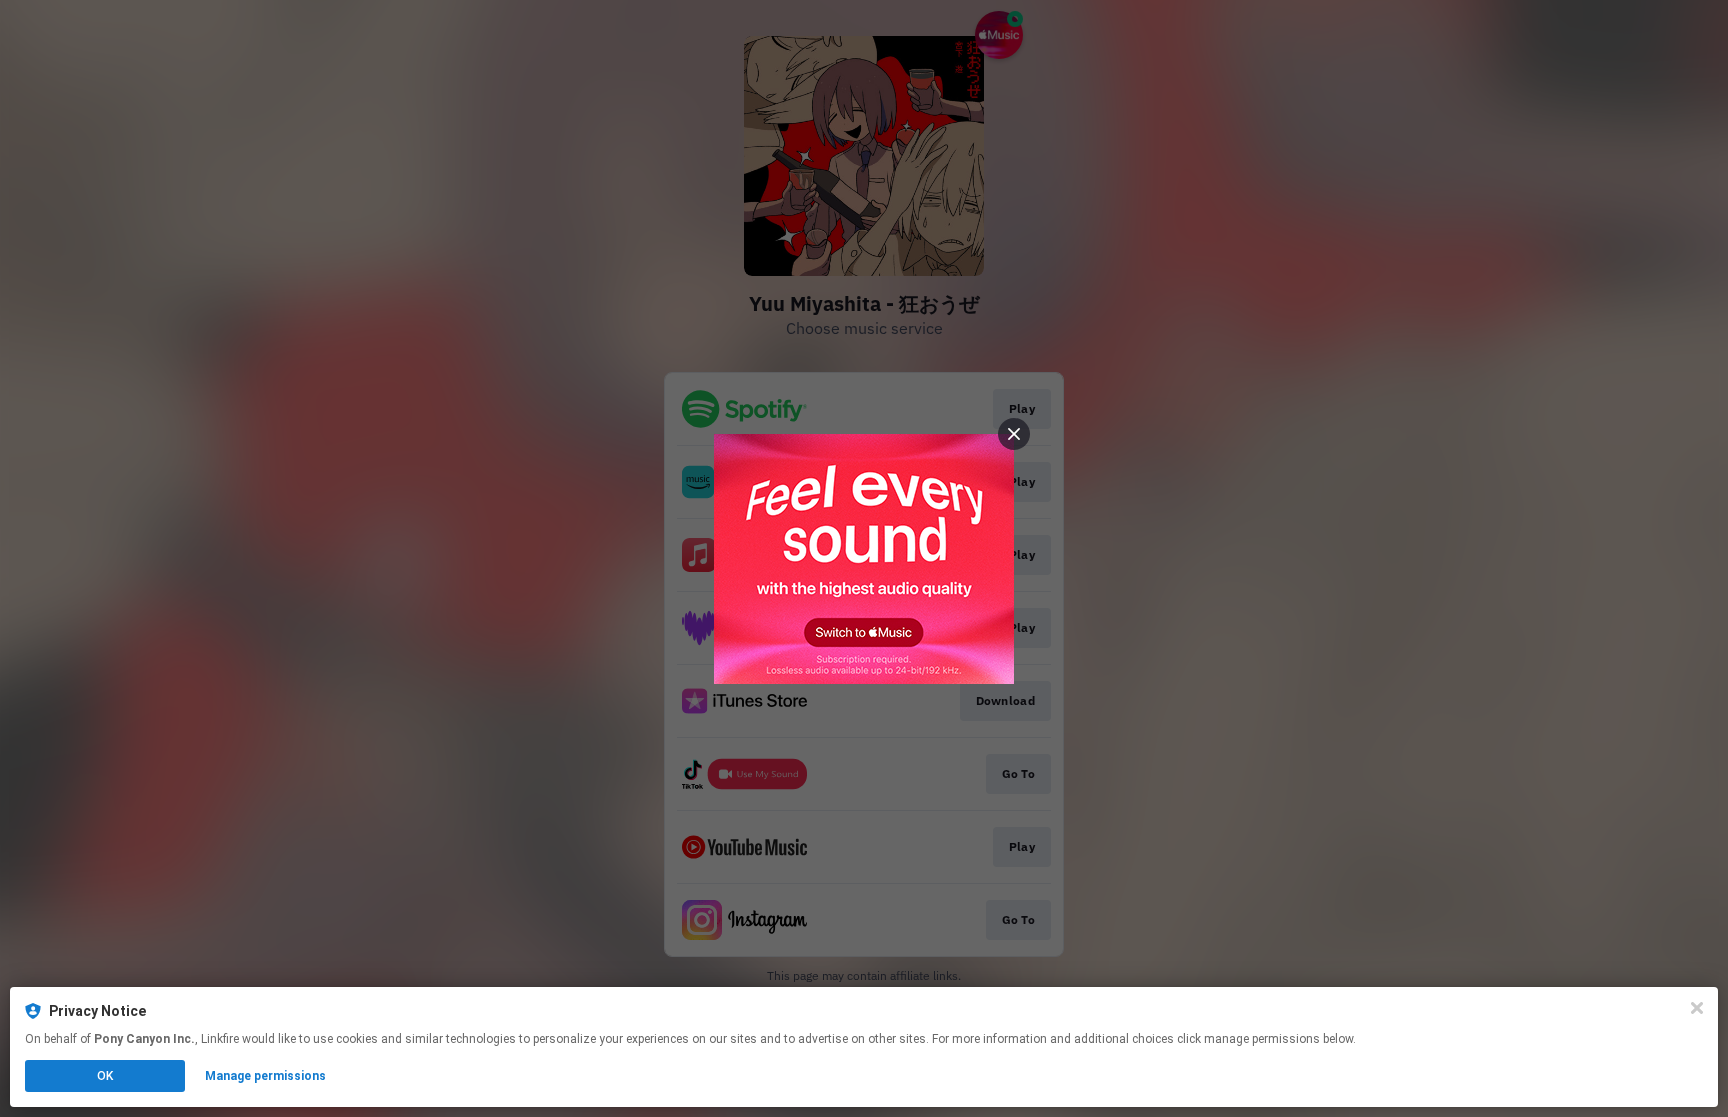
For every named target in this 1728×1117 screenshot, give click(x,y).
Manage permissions (265, 1076)
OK (105, 1076)
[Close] (1697, 1008)
